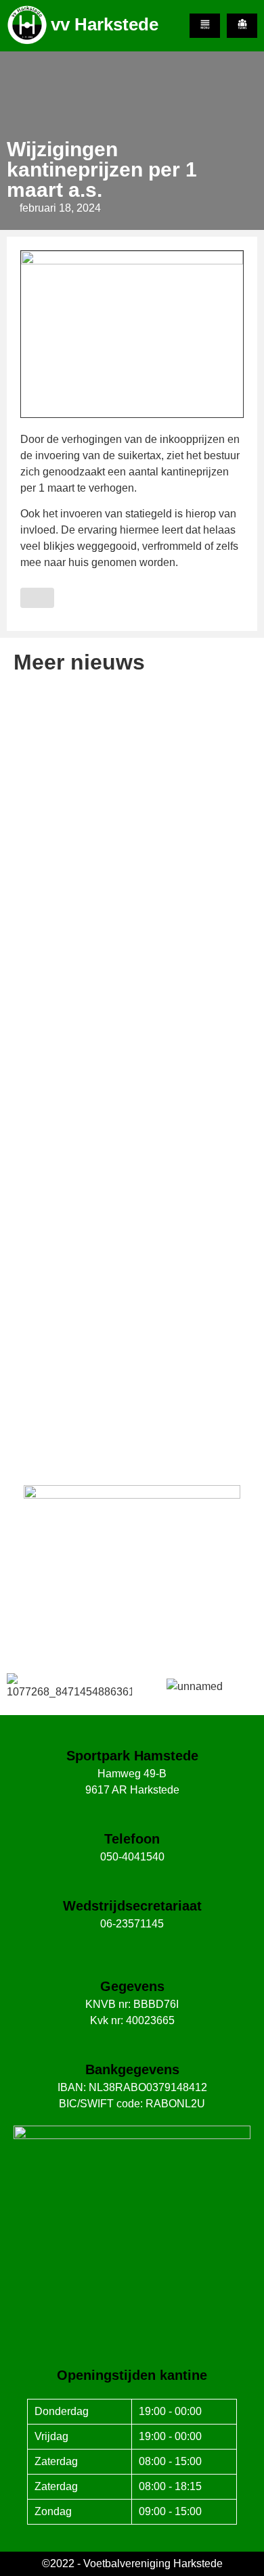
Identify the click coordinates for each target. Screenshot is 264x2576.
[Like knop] (37, 598)
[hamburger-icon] (205, 26)
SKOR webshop (132, 1618)
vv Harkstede (105, 24)
